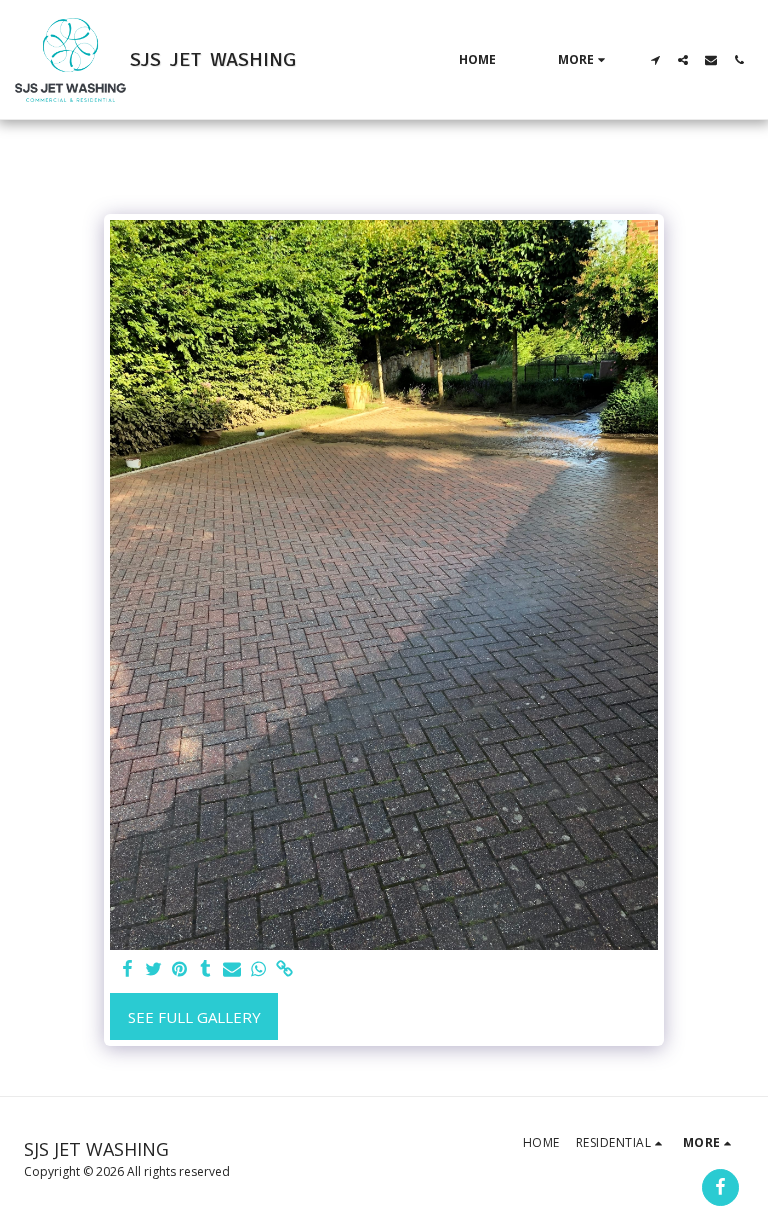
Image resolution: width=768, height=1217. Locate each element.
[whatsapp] (258, 969)
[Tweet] (153, 969)
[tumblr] (205, 969)
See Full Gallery (194, 1017)
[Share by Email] (232, 969)
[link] (284, 969)
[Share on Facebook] (127, 969)
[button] (655, 60)
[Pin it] (179, 969)
